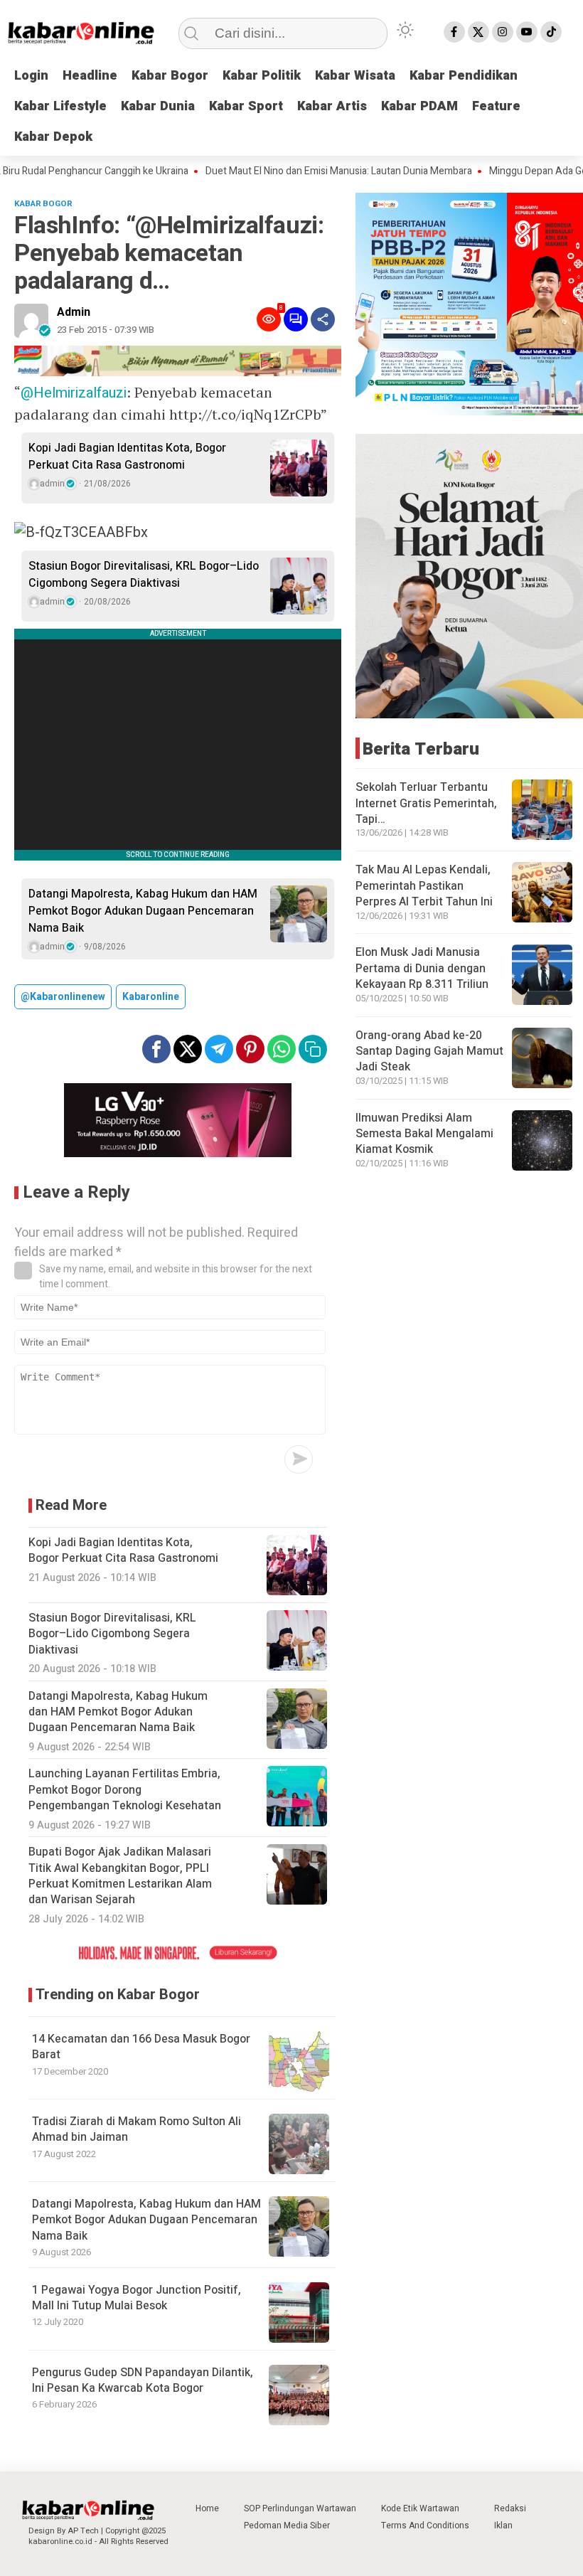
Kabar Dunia (158, 106)
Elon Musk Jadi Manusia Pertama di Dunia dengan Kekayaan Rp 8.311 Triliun (422, 968)
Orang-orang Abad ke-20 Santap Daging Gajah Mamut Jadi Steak (429, 1052)
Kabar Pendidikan (464, 76)
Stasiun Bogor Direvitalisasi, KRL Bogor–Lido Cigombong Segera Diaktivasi (144, 575)
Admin (74, 312)
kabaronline (151, 997)
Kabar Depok (53, 137)
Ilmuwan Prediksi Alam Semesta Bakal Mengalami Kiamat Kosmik (424, 1134)
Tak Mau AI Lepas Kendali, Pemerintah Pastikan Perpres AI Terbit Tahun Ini (424, 886)
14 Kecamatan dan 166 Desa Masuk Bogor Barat (141, 2047)
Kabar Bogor (170, 76)
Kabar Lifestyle (60, 106)
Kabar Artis (332, 106)
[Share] (323, 319)
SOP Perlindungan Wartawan (300, 2508)
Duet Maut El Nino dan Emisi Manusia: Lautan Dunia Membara (294, 171)
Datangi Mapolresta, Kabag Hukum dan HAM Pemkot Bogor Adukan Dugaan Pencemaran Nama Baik (143, 911)
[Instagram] (503, 32)
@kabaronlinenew (63, 997)
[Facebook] (454, 32)
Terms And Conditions (425, 2526)
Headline (90, 76)
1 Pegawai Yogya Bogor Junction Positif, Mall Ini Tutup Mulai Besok (137, 2298)
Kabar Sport (246, 106)
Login (31, 76)
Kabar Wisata (355, 76)
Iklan (503, 2526)
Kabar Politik (262, 76)
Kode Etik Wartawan (420, 2508)
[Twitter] (478, 32)
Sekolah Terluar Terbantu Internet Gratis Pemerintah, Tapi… (426, 803)
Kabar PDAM (419, 106)
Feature (496, 106)
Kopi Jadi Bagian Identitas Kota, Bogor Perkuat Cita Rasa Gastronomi (127, 457)
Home (207, 2508)
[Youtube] (527, 32)
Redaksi (510, 2508)
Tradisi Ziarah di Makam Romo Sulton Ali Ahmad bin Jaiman (137, 2129)
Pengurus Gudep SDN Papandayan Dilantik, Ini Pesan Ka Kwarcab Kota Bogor (143, 2380)
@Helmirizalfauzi (74, 393)
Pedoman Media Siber (287, 2526)
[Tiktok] (551, 32)
